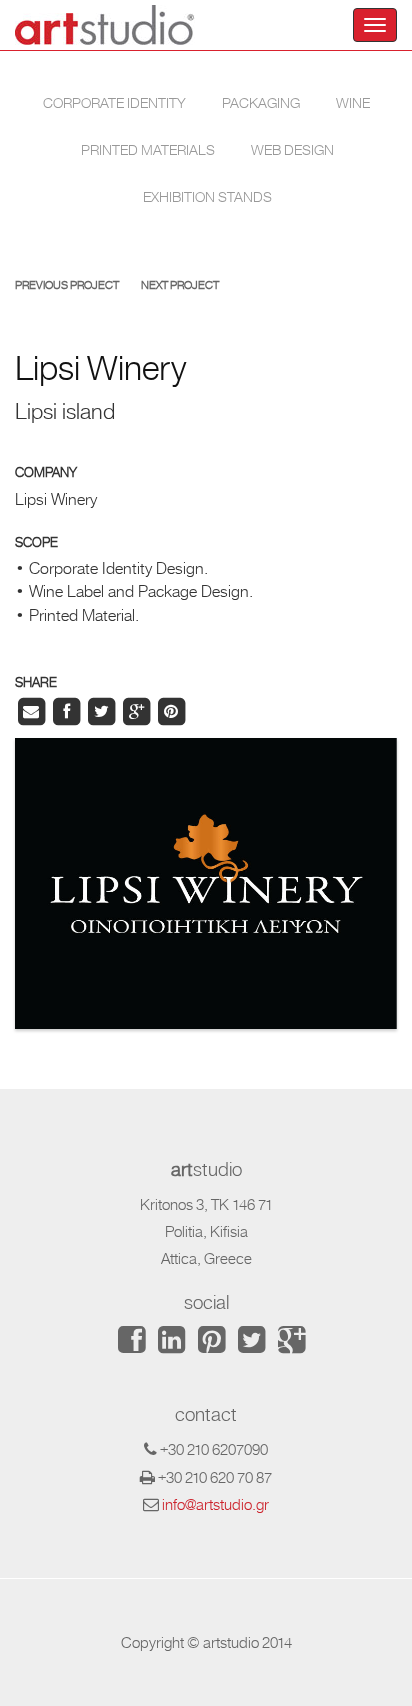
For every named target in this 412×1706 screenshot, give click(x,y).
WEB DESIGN (292, 150)
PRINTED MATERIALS (148, 150)
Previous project (67, 285)
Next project (180, 285)
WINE (353, 103)
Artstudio (105, 25)
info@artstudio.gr (215, 1504)
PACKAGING (261, 103)
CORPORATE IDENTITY (114, 103)
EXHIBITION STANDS (207, 197)
